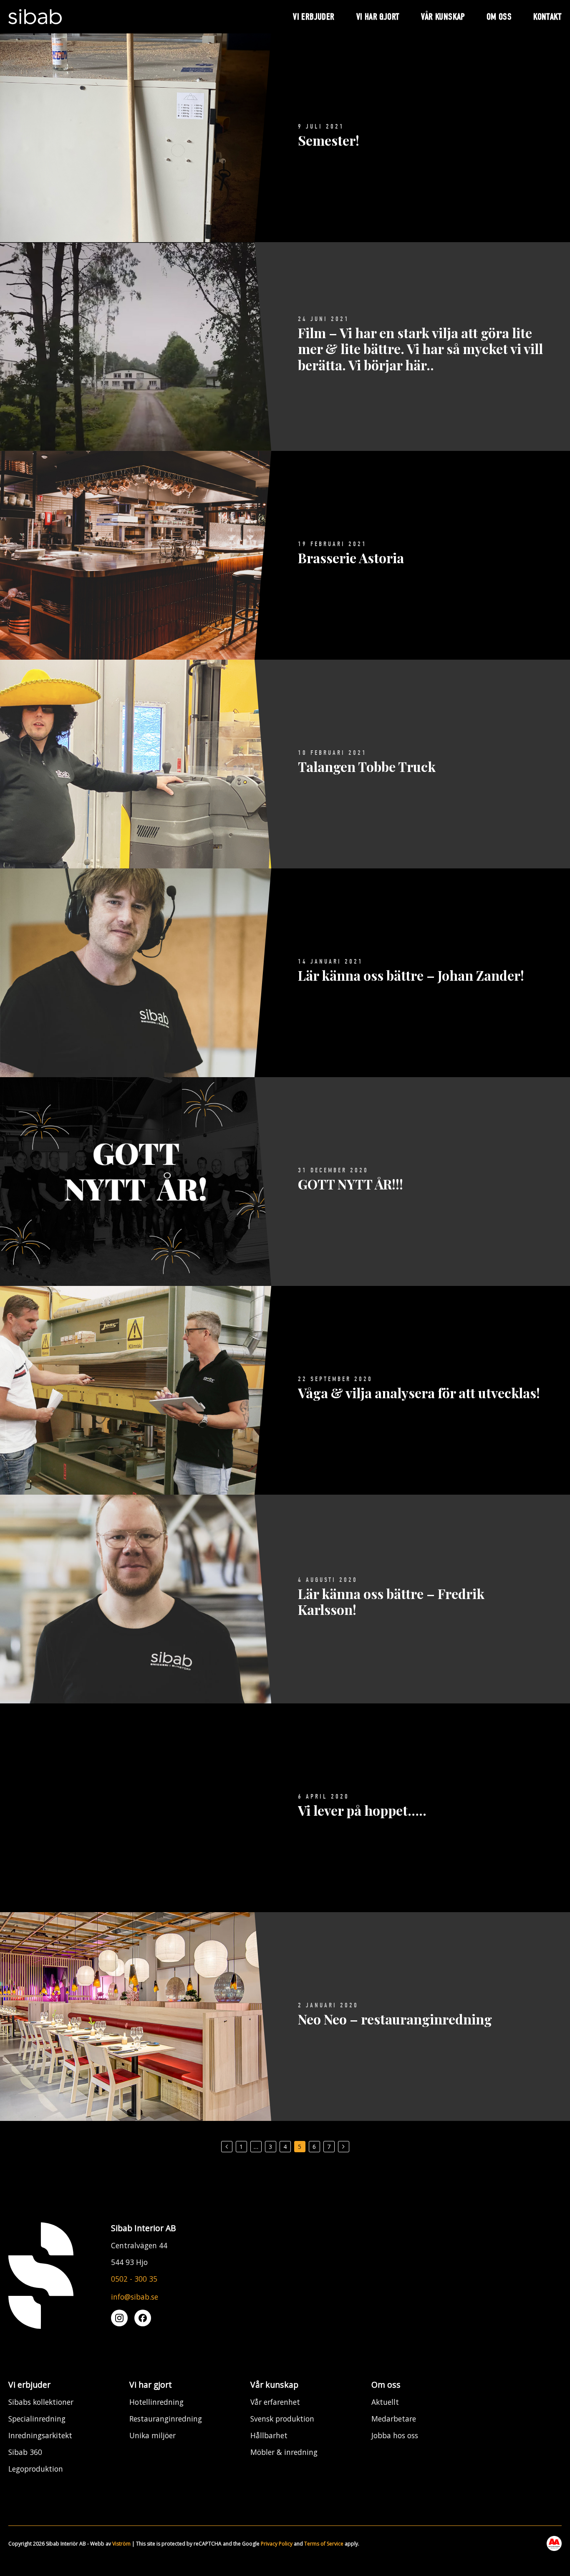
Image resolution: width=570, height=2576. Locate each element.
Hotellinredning (156, 2402)
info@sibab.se (135, 2297)
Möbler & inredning (284, 2452)
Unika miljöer (153, 2435)
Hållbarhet (269, 2435)
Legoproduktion (36, 2469)
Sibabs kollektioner (41, 2402)
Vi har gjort (151, 2385)
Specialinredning (37, 2419)
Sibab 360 (25, 2452)
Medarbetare (394, 2419)
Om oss (386, 2385)
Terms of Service (324, 2544)
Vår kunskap (274, 2385)
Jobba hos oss (395, 2435)
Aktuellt (385, 2402)
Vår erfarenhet (275, 2402)
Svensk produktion (282, 2419)
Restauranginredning (166, 2419)
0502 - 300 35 (134, 2279)
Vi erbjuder (29, 2385)
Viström (121, 2544)
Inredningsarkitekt (40, 2435)
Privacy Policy (277, 2544)
